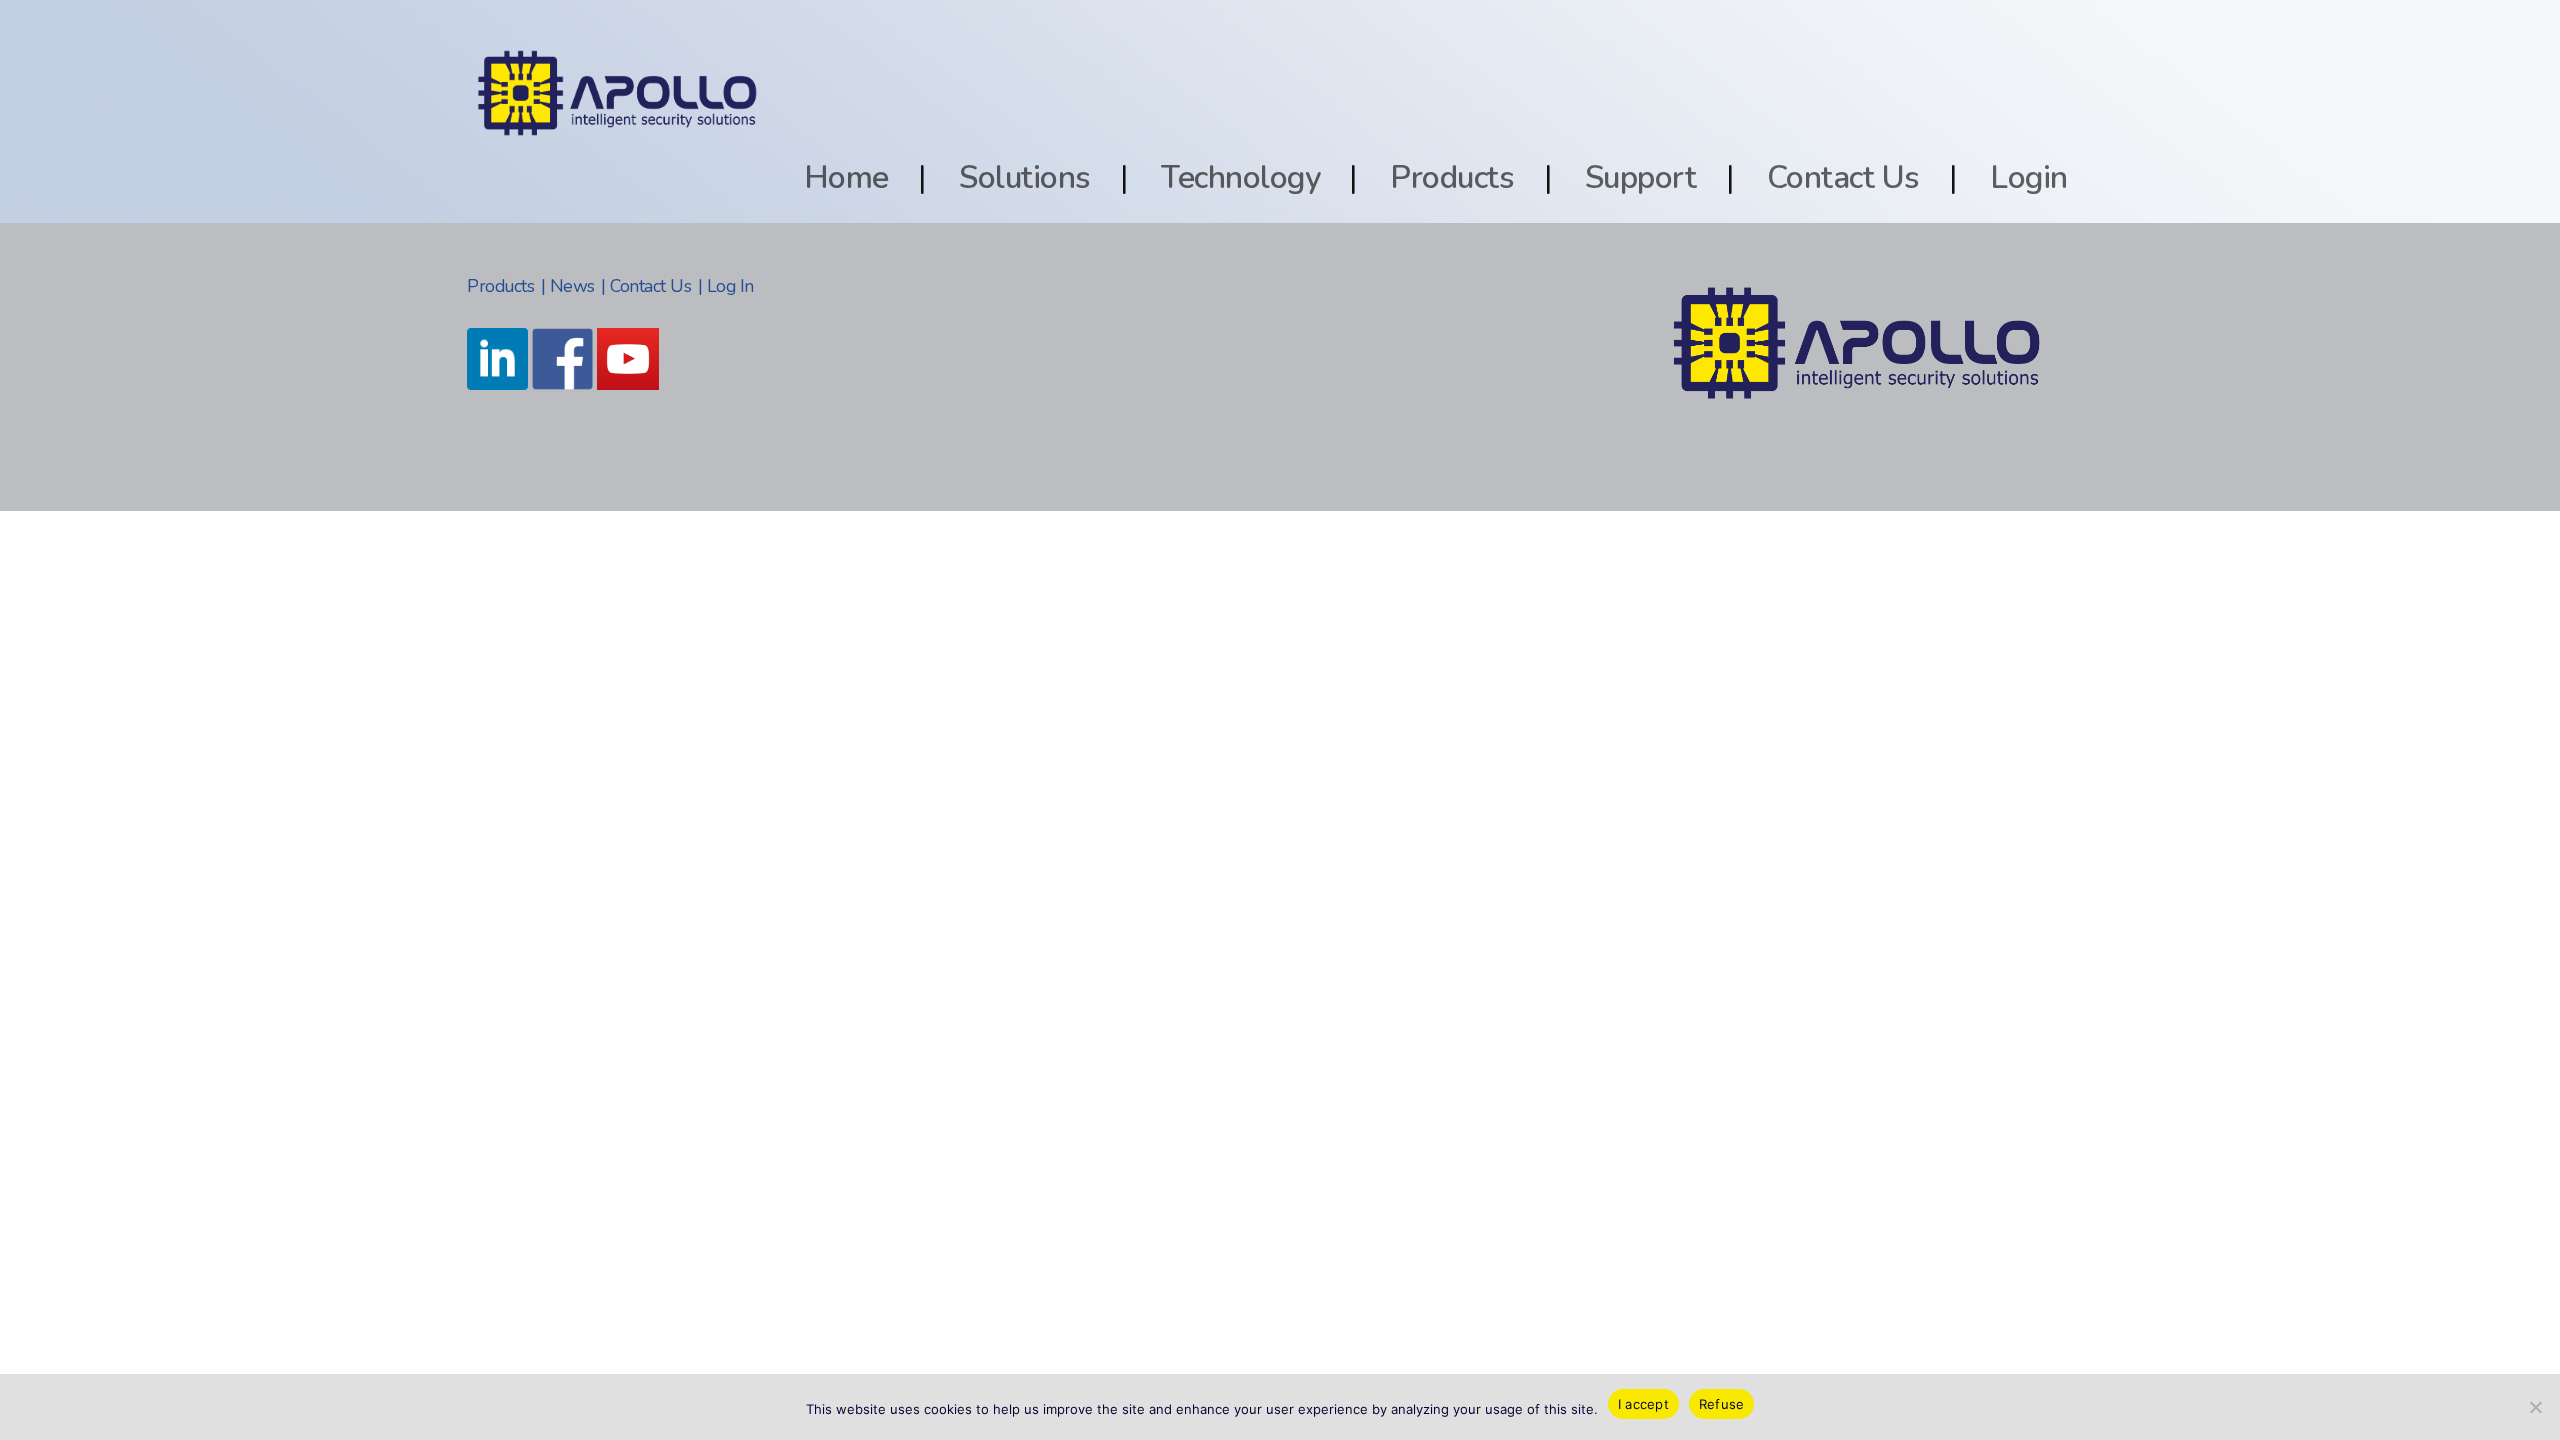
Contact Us (1843, 177)
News (572, 286)
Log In (730, 286)
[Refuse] (2535, 1407)
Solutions (1025, 177)
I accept (1643, 1404)
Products (1452, 177)
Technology (1240, 177)
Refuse (1722, 1404)
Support (1641, 177)
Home (846, 177)
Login (2029, 177)
